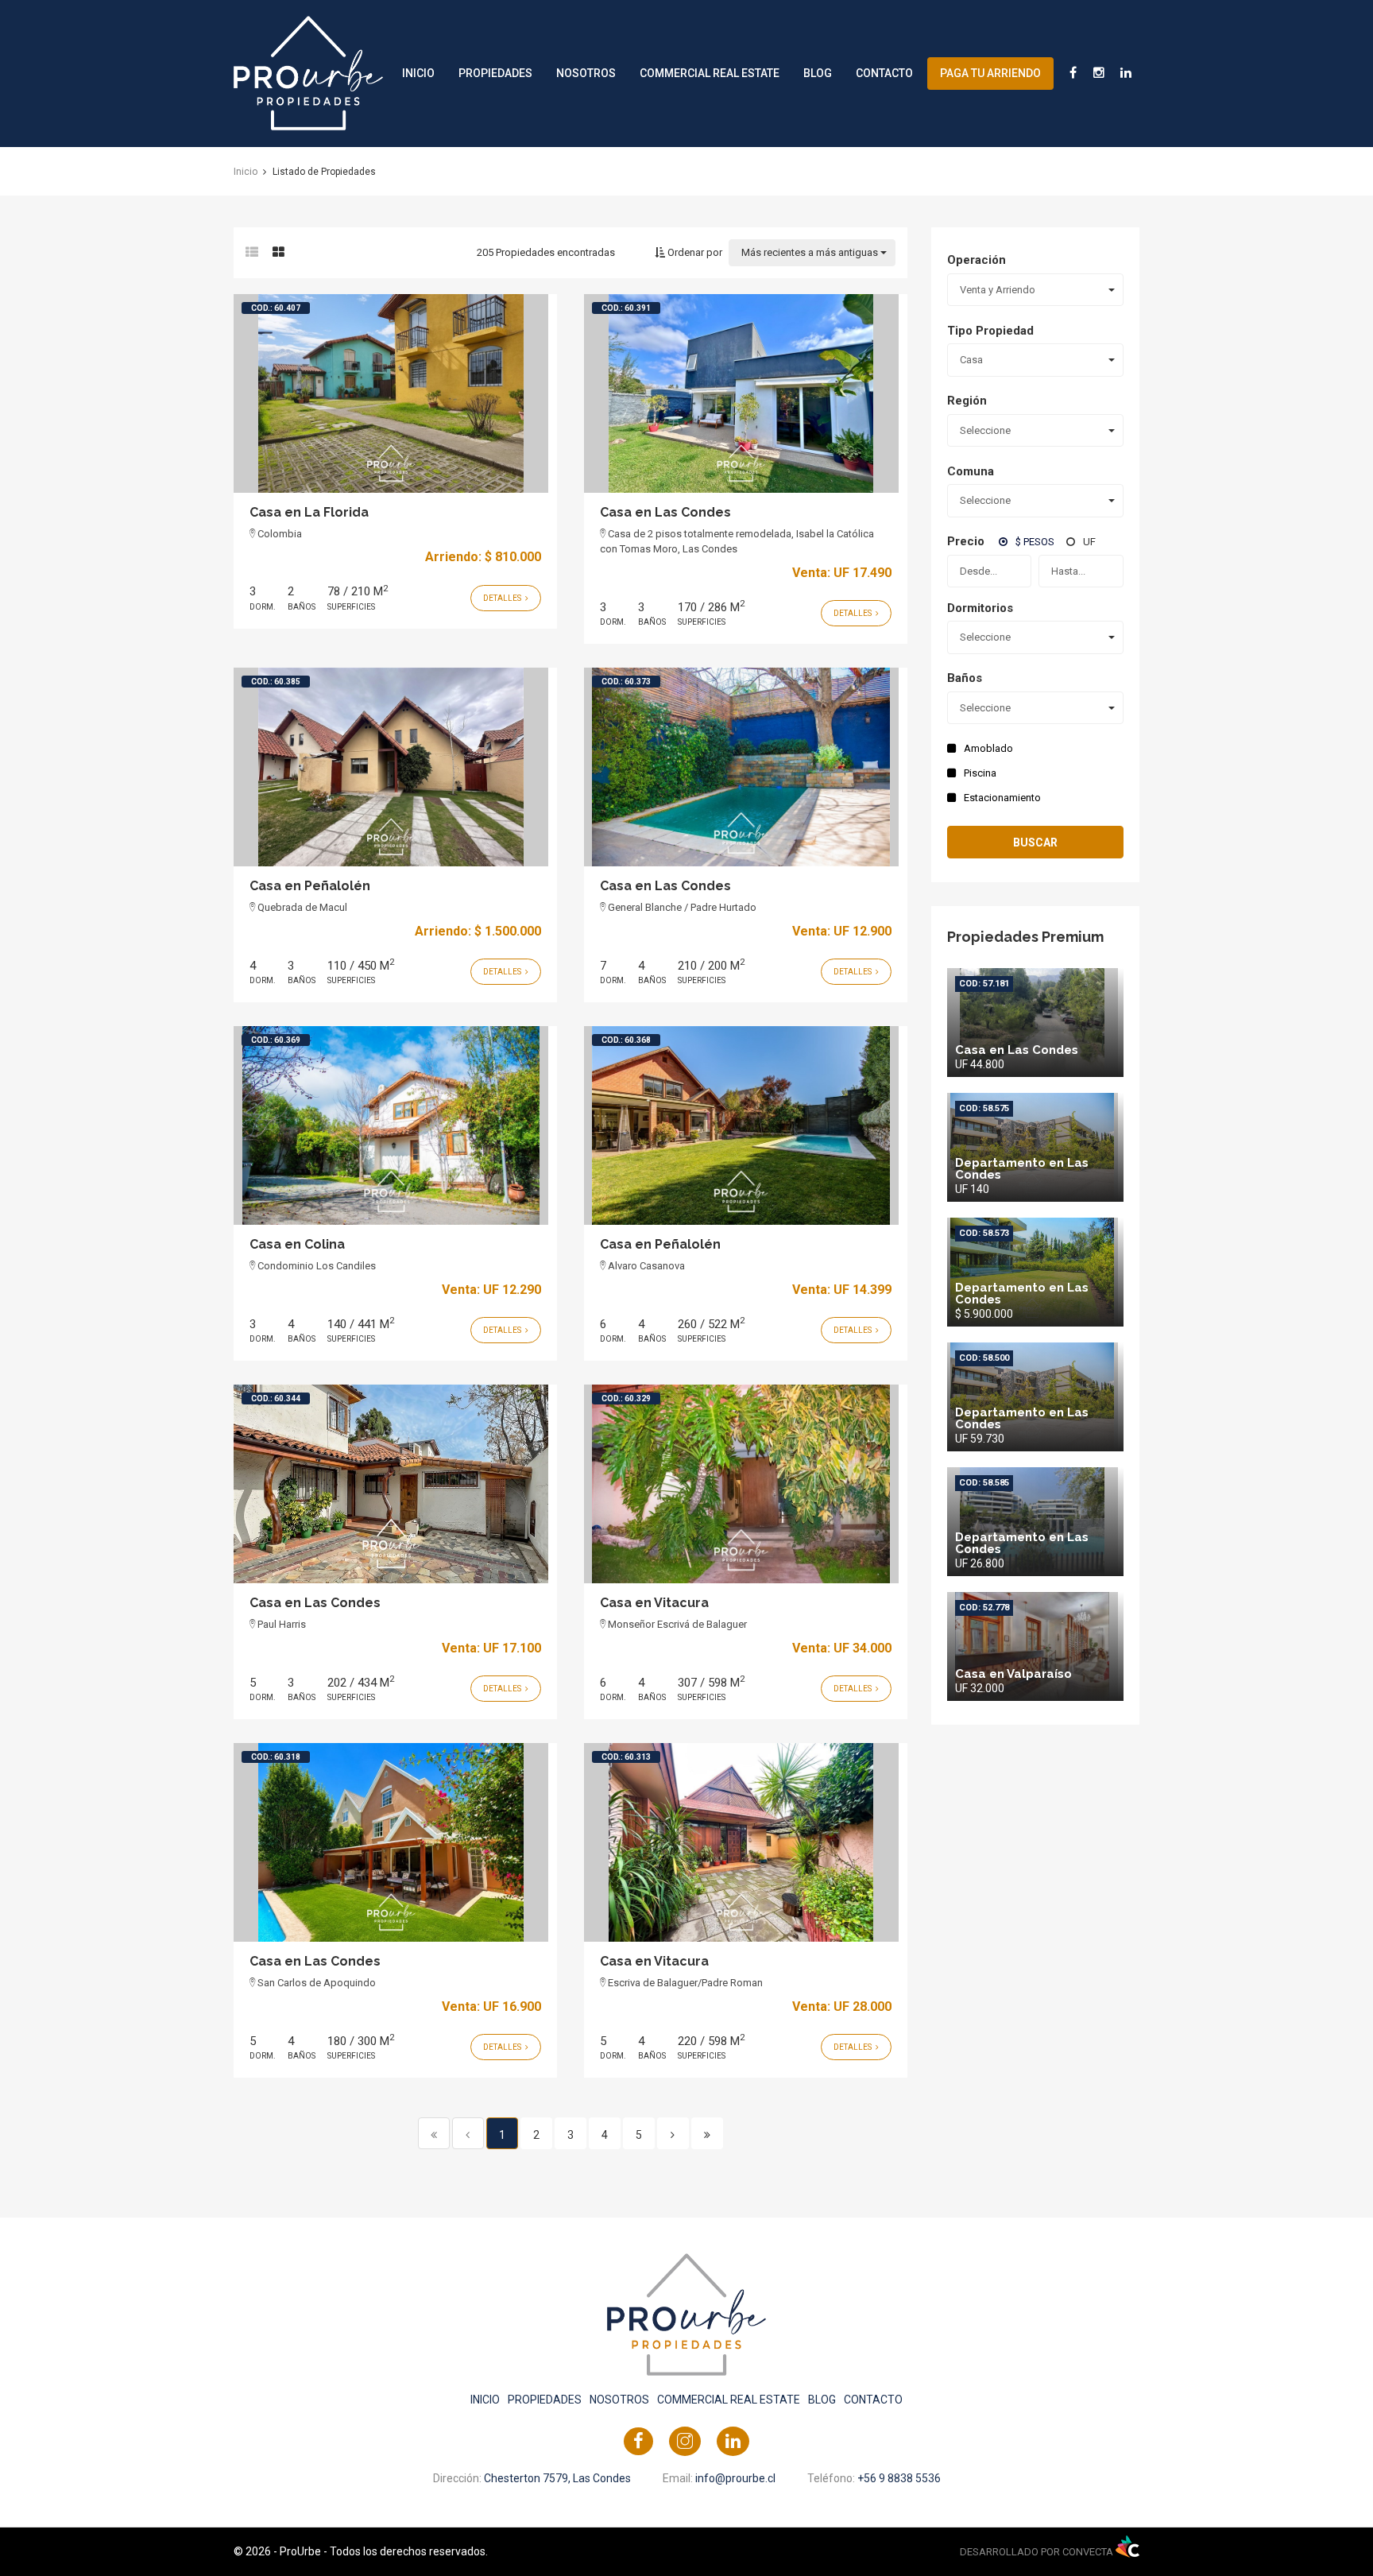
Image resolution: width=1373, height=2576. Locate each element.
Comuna (971, 471)
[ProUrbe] (308, 72)
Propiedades (495, 73)
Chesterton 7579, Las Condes (557, 2478)
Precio (966, 541)
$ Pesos (1035, 542)
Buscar (1035, 843)
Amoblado (988, 748)
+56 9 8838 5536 (899, 2478)
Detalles (503, 598)
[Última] (707, 2133)
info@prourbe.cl (735, 2478)
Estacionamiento (1002, 798)
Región (967, 401)
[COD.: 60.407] (391, 393)
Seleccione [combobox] (985, 430)
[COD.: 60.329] (741, 1483)
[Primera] (434, 2133)
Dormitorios (980, 608)
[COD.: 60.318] (391, 1842)
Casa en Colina (297, 1244)
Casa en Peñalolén (310, 886)
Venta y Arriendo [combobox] (998, 290)
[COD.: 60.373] (741, 766)
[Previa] (468, 2133)
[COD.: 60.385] (391, 766)
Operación (977, 260)
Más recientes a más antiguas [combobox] (810, 252)
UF (1089, 542)
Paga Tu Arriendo (990, 73)
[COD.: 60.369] (391, 1125)
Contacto (884, 73)
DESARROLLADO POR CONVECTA (1038, 2552)
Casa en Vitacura (654, 1603)
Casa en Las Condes (665, 512)
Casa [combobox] (971, 360)
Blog (818, 73)
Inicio (418, 73)
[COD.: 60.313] (741, 1842)
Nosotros (586, 73)
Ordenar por (694, 252)
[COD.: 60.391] (741, 393)
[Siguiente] (673, 2133)
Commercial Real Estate (710, 73)
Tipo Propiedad (990, 331)
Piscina (980, 773)
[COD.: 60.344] (391, 1483)
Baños (965, 678)
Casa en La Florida (309, 512)
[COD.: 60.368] (741, 1125)
